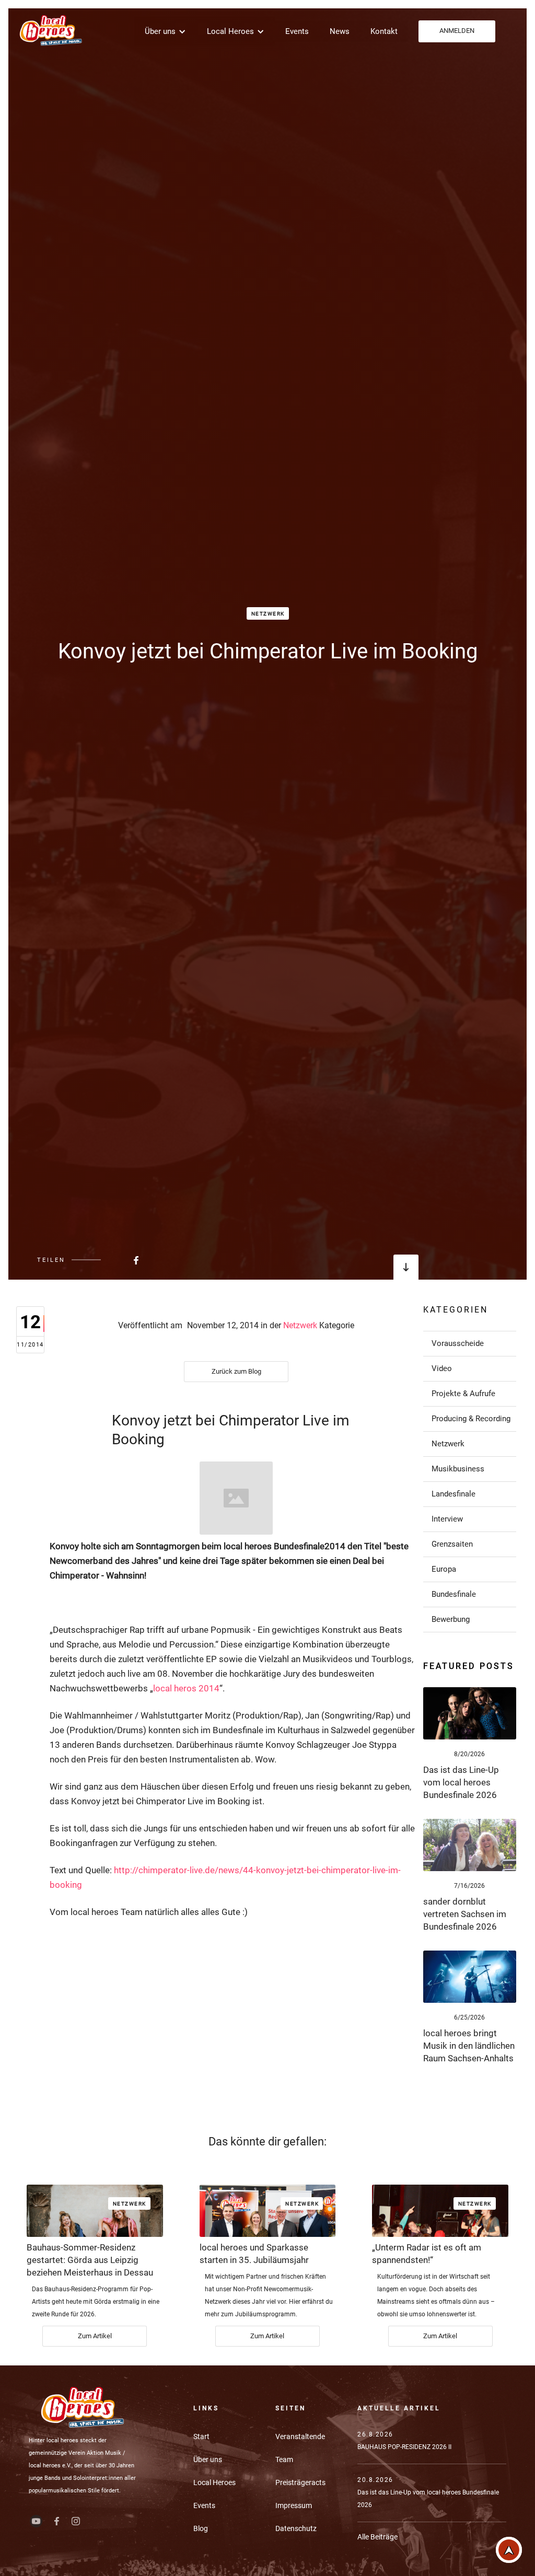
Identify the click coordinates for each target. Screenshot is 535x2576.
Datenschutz (296, 2528)
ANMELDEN (457, 31)
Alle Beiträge (377, 2537)
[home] (50, 30)
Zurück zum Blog (236, 1371)
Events (297, 31)
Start (201, 2436)
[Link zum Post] (470, 1713)
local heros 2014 (186, 1688)
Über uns (208, 2459)
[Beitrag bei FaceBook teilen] (110, 1260)
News (340, 31)
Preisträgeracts (300, 2482)
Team (284, 2459)
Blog (201, 2528)
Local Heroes (214, 2482)
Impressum (294, 2505)
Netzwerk (268, 614)
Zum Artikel (95, 2336)
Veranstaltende (300, 2436)
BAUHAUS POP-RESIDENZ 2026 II (404, 2447)
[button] (165, 31)
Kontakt (384, 31)
